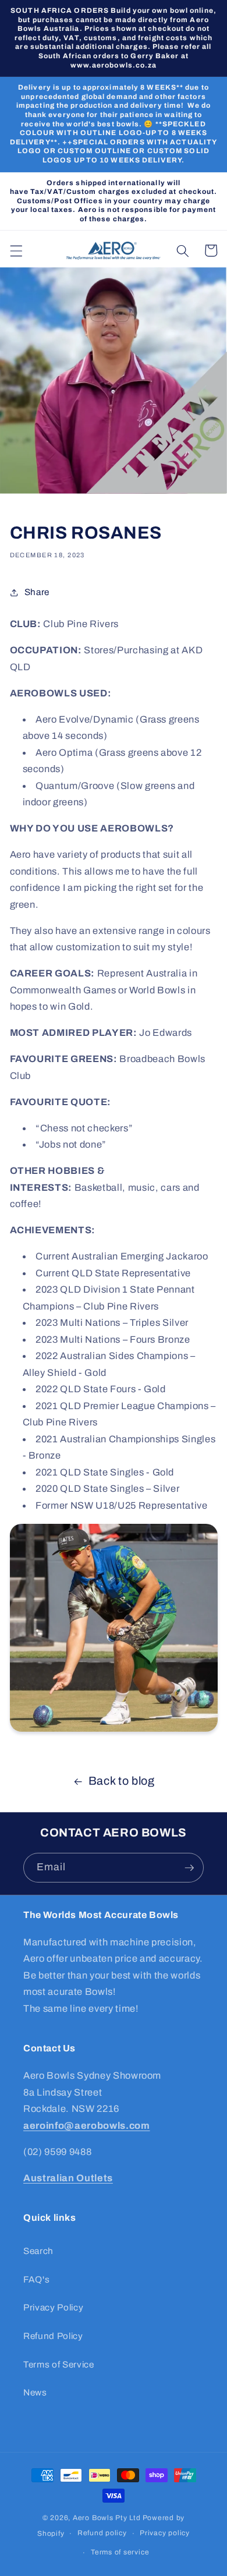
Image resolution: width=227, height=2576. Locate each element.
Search (38, 2251)
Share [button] (37, 592)
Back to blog (122, 1781)
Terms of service (120, 2552)
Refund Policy (53, 2336)
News (35, 2392)
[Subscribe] (189, 1868)
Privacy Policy (53, 2307)
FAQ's (36, 2279)
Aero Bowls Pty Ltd (107, 2518)
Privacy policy (165, 2533)
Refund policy (102, 2533)
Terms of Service (59, 2364)
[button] (16, 250)
